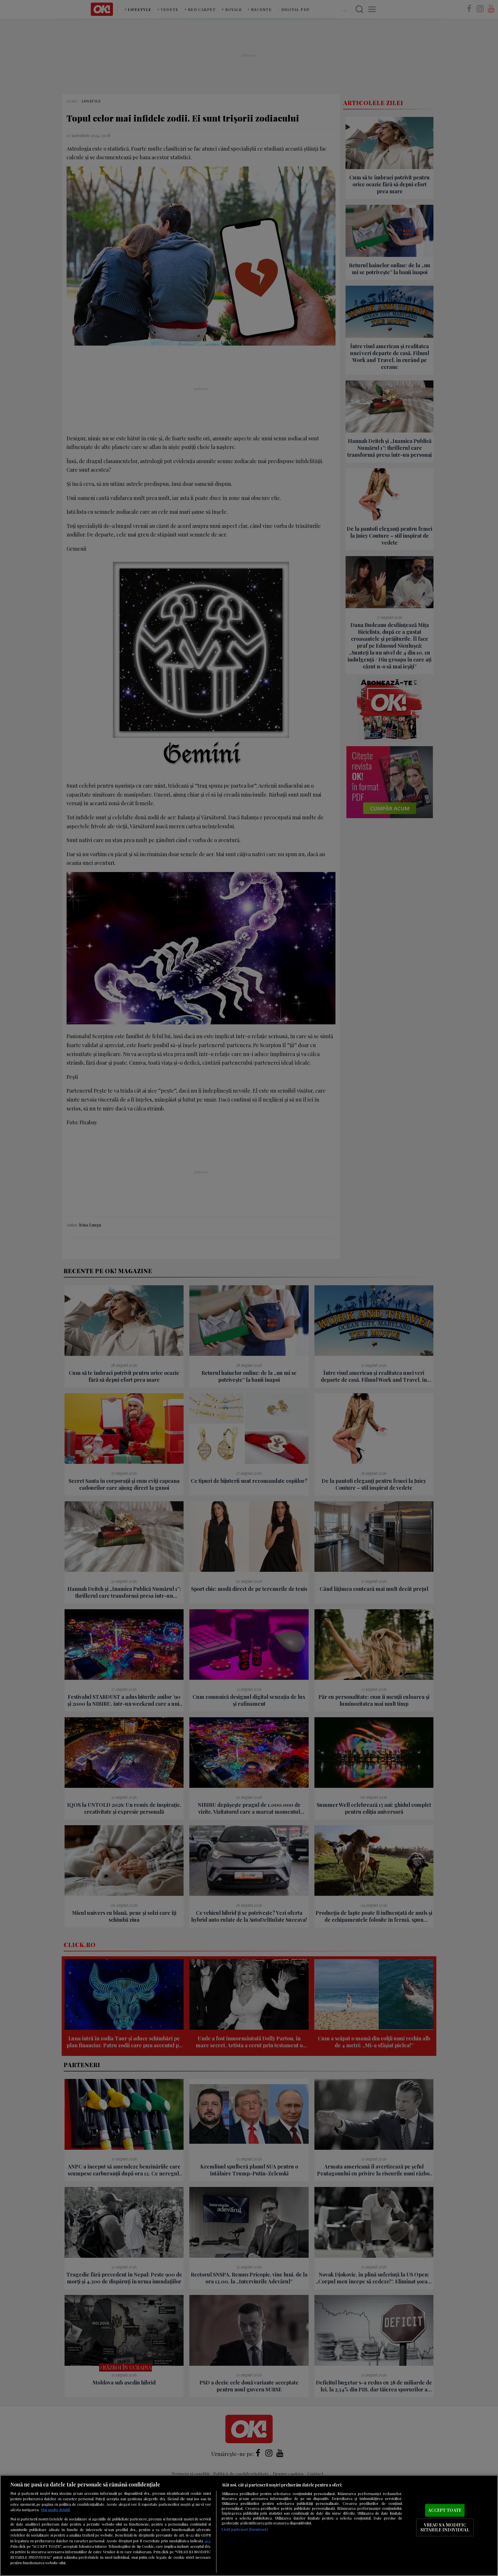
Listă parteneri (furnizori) (245, 2529)
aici (207, 2541)
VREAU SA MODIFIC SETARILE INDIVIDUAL (445, 2527)
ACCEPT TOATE (445, 2510)
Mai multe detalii (55, 2510)
